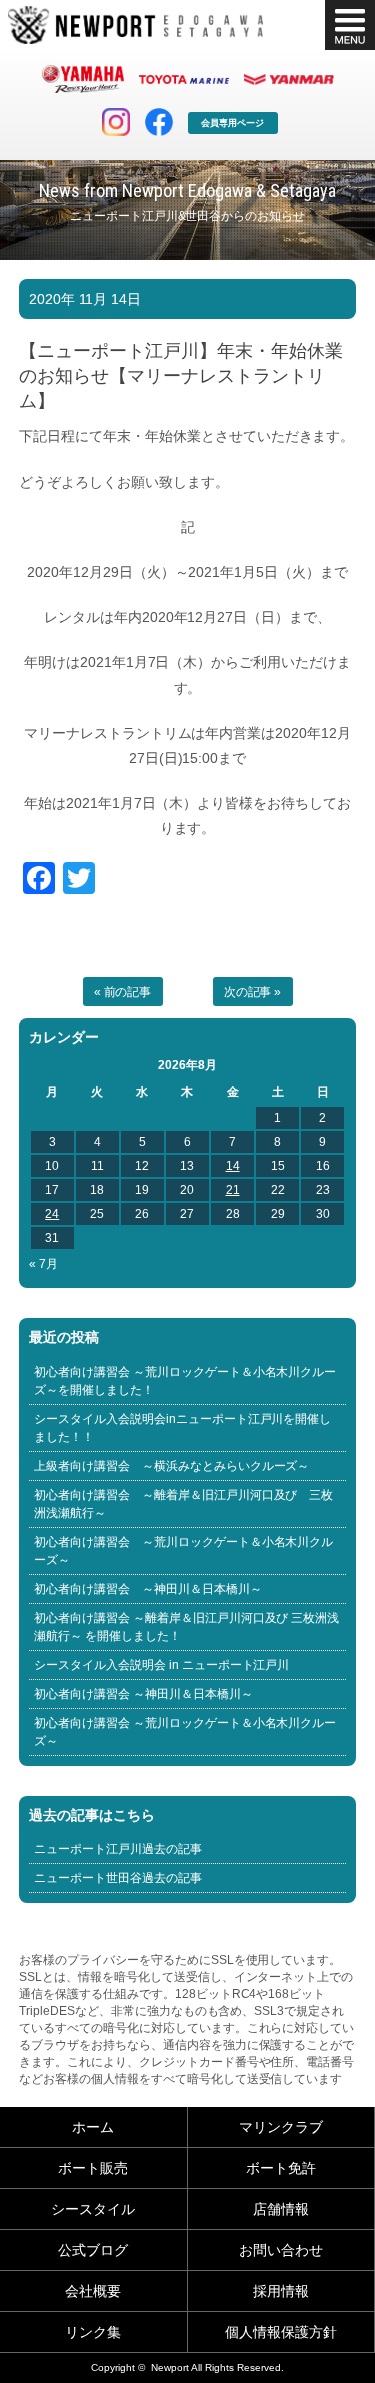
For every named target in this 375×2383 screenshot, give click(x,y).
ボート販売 (93, 2168)
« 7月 (43, 1264)
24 (52, 1214)
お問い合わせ (281, 2250)
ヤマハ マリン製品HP (83, 79)
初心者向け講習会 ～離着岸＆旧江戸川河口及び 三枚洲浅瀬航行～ (184, 1504)
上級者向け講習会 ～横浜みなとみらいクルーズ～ (172, 1466)
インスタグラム (116, 122)
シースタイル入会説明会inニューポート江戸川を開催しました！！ (183, 1428)
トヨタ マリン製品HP (184, 79)
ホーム (93, 2127)
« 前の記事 (123, 992)
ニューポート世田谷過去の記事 (118, 1878)
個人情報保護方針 (281, 2332)
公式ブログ (93, 2250)
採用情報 (281, 2291)
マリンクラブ (281, 2127)
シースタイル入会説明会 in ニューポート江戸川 (162, 1665)
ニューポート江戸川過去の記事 (118, 1849)
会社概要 (93, 2291)
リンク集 (93, 2332)
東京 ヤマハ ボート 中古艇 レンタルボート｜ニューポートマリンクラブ (135, 25)
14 (233, 1166)
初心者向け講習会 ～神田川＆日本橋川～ (148, 1589)
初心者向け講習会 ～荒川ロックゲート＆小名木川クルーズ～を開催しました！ (185, 1381)
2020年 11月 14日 (85, 299)
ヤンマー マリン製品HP (289, 79)
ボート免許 (281, 2168)
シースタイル (93, 2209)
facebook (159, 122)
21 (233, 1190)
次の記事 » (253, 992)
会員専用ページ (232, 123)
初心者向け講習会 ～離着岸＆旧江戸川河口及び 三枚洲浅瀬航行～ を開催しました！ (187, 1627)
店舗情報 (281, 2209)
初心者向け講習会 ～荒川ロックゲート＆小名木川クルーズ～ (184, 1551)
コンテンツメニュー (350, 25)
